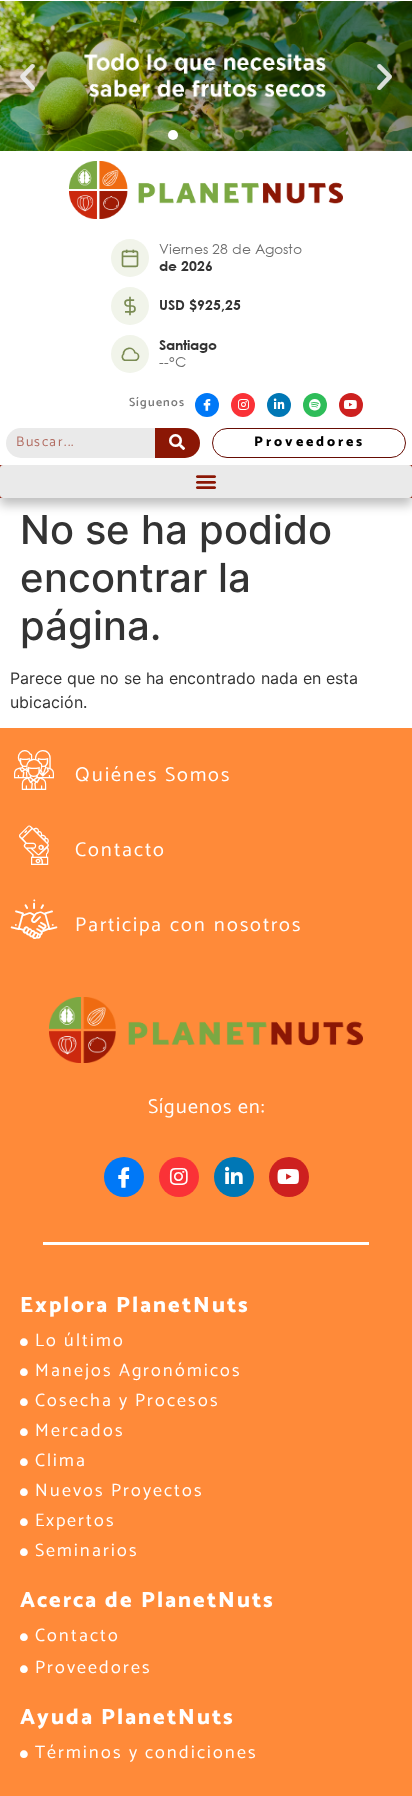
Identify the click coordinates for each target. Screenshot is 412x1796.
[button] (27, 76)
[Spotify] (315, 405)
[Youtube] (351, 405)
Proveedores (309, 442)
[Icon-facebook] (207, 405)
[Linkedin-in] (279, 405)
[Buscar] (177, 443)
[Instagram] (243, 405)
